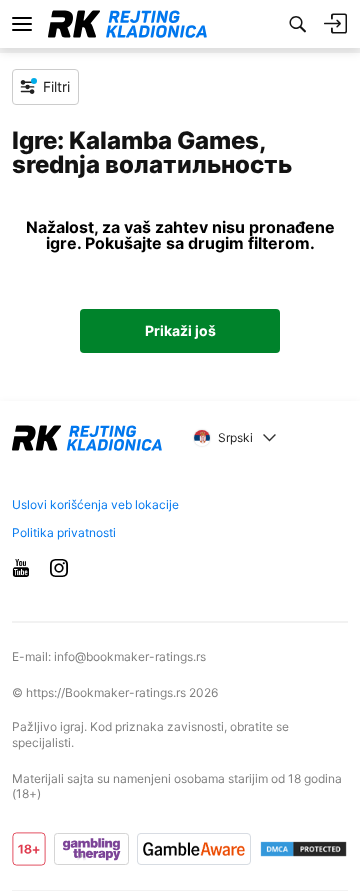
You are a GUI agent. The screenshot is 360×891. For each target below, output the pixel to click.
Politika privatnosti (64, 533)
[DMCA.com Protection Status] (303, 849)
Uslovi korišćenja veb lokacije (95, 505)
